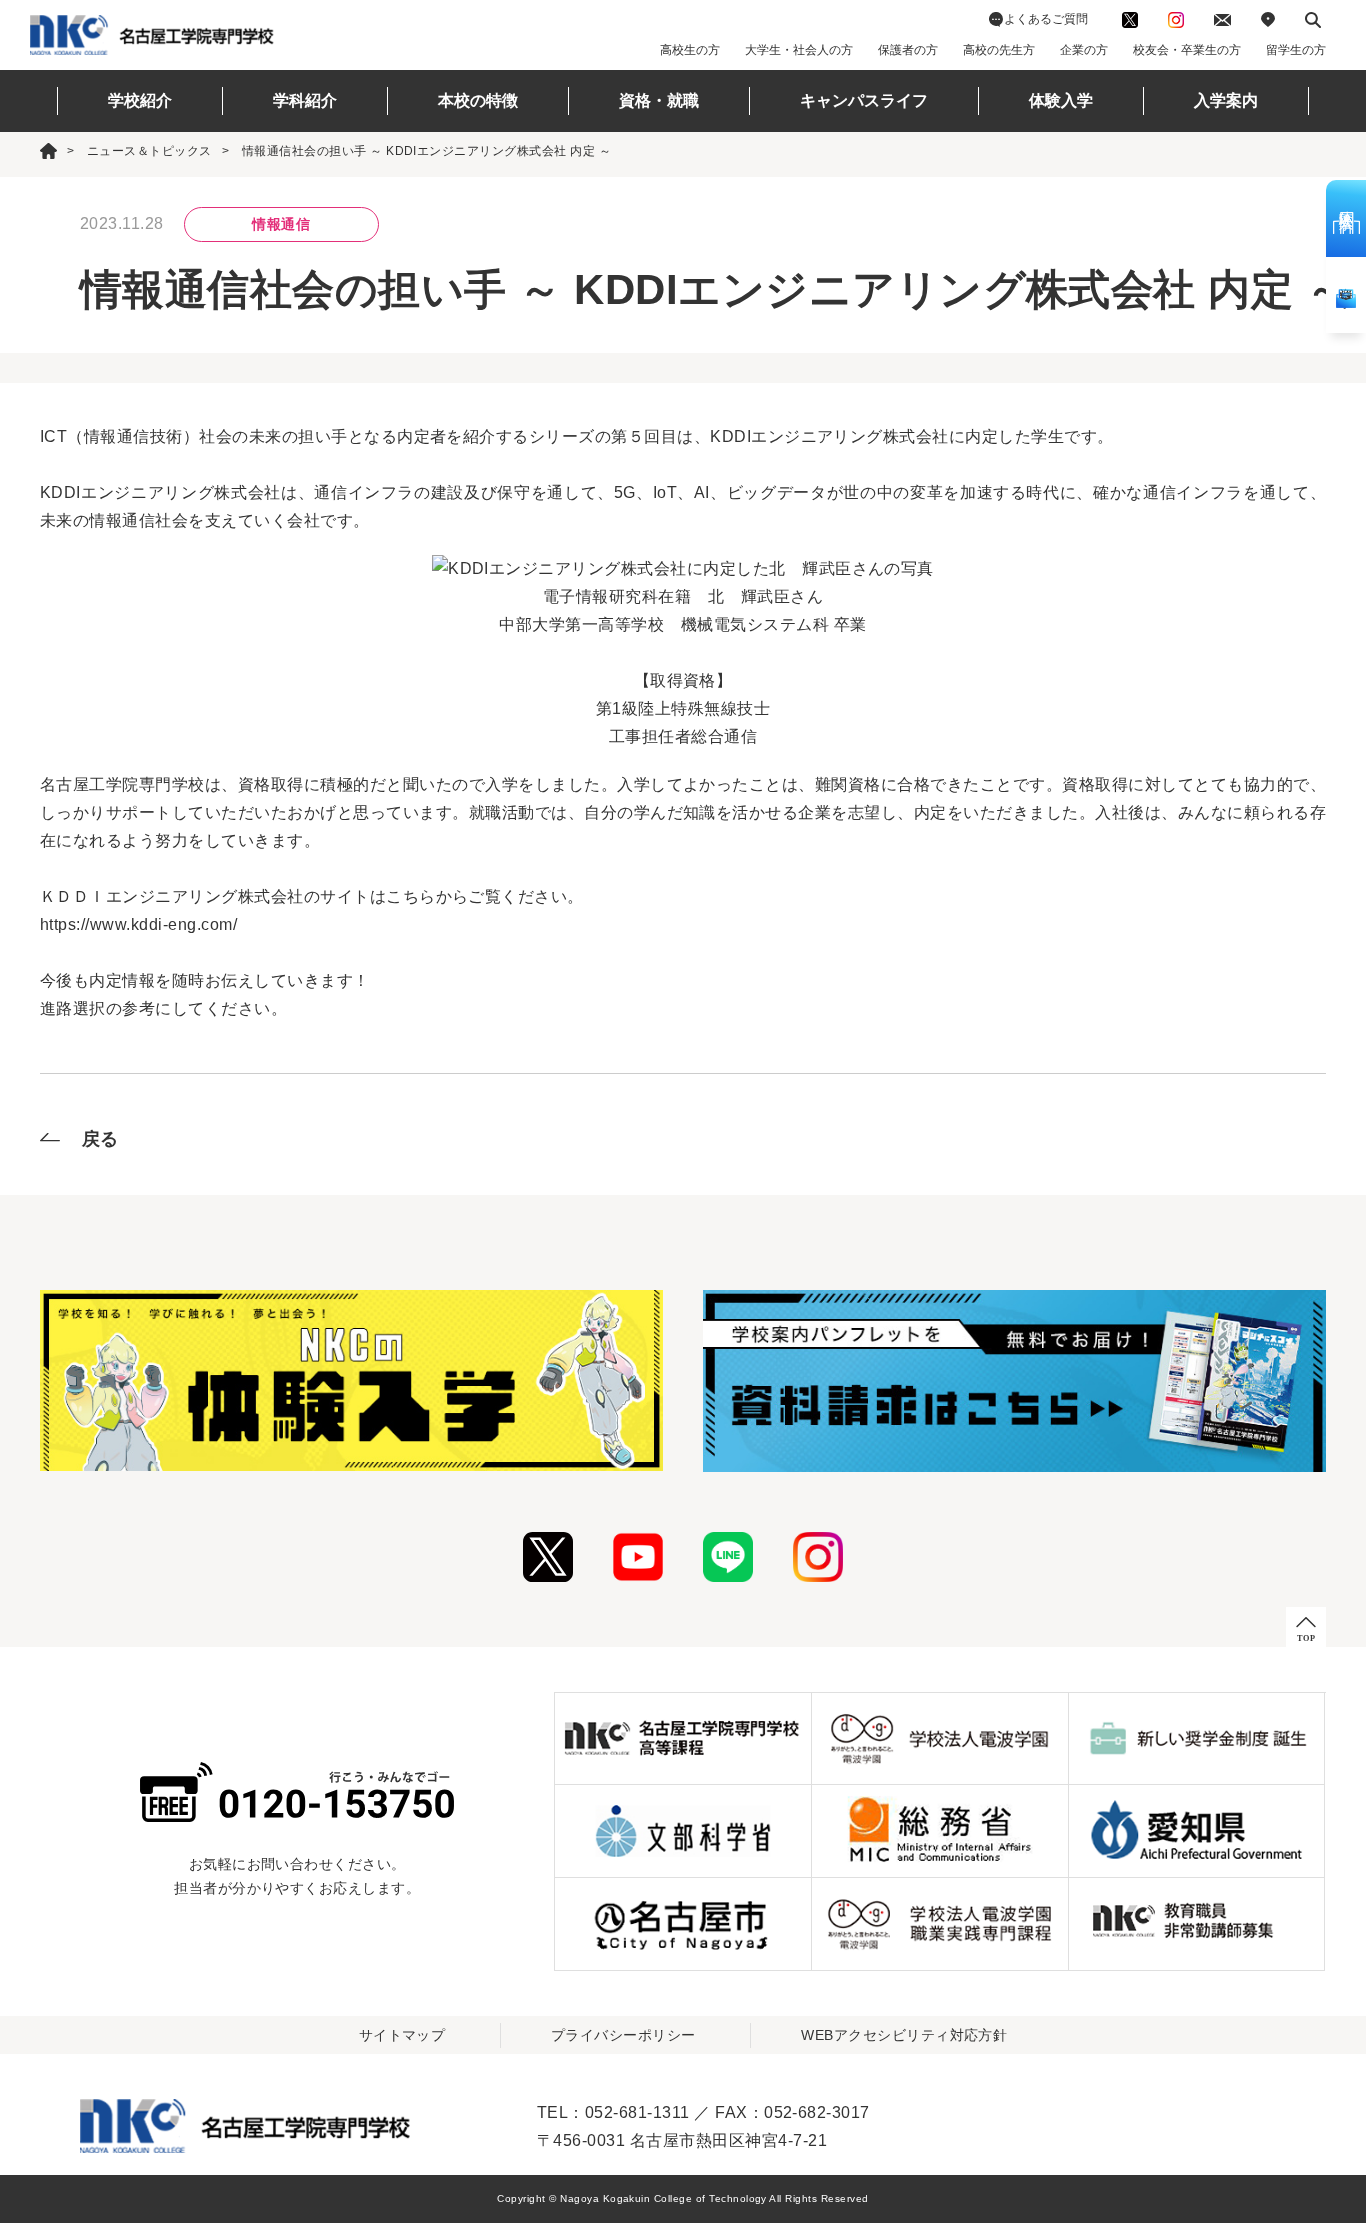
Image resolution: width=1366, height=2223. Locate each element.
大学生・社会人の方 (799, 50)
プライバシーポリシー (623, 2035)
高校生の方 (690, 50)
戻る (100, 1139)
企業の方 (1084, 50)
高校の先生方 (999, 50)
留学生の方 (1296, 50)
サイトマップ (402, 2035)
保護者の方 (908, 50)
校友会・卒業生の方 (1187, 50)
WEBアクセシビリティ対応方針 (904, 2035)
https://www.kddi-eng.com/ (138, 924)
